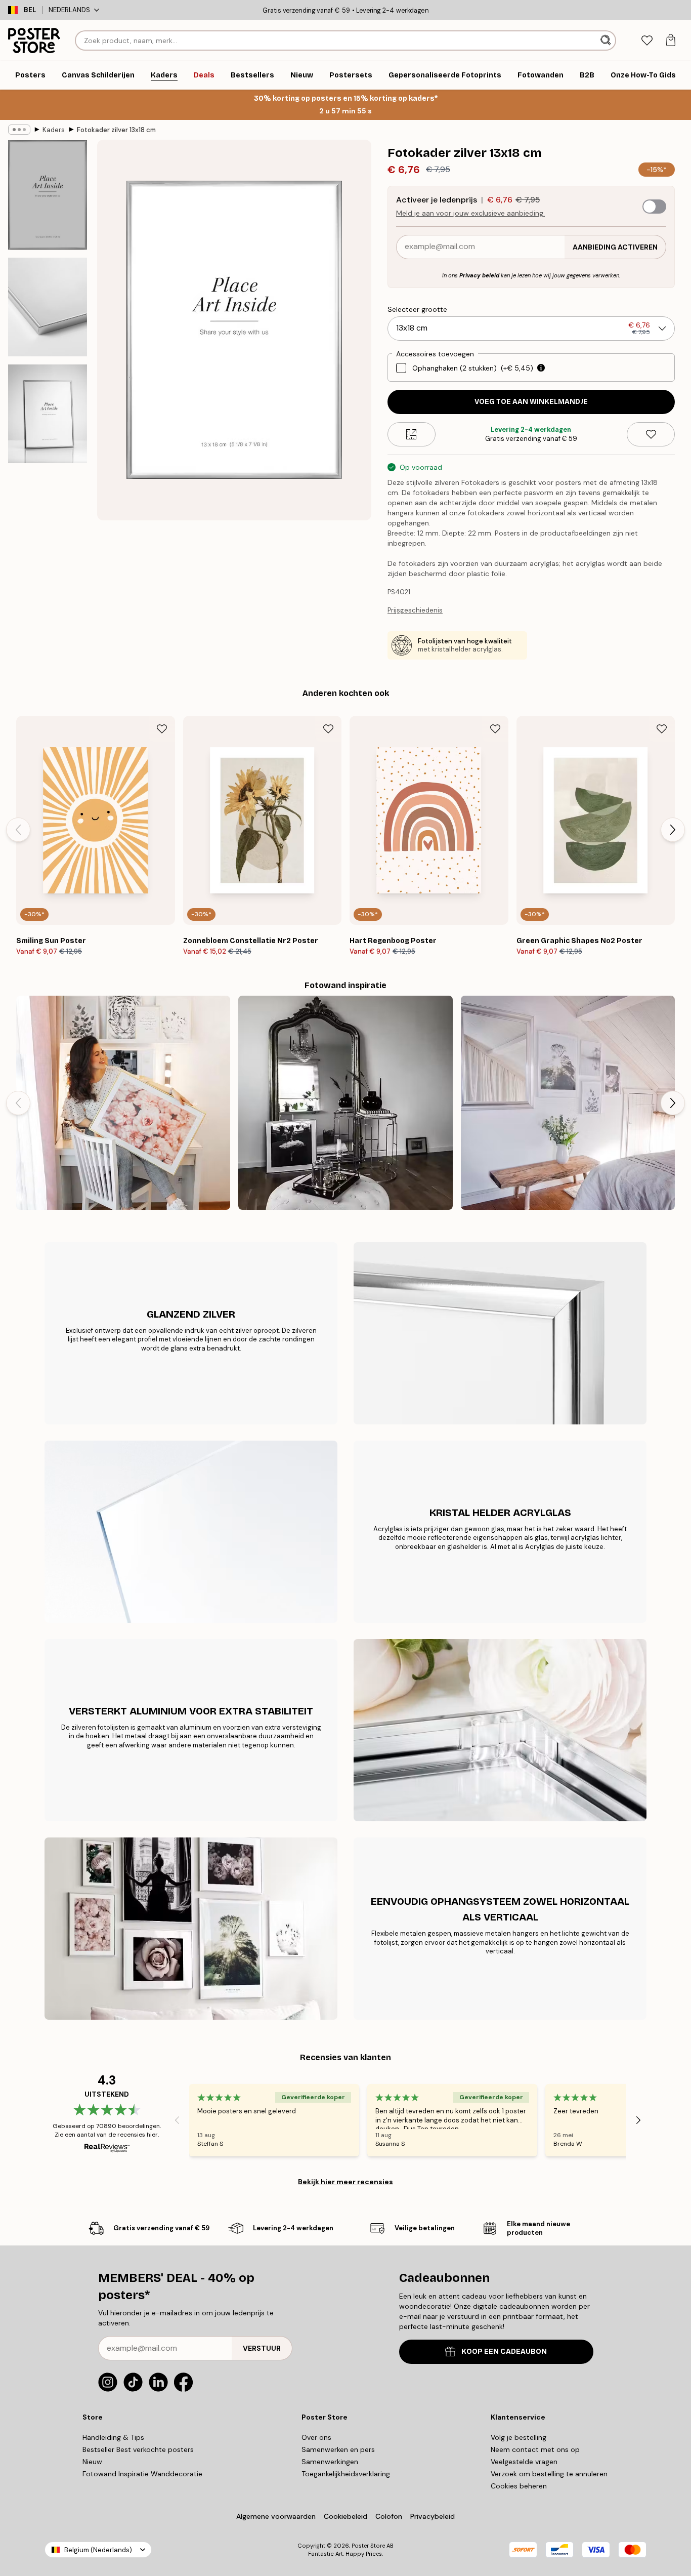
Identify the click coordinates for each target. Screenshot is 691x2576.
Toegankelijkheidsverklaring (346, 2474)
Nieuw (92, 2462)
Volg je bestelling (519, 2437)
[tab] (647, 41)
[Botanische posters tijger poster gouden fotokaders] (123, 1103)
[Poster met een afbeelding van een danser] (345, 1103)
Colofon (389, 2516)
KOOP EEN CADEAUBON (504, 2352)
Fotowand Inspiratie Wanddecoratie (142, 2474)
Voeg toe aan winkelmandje (531, 402)
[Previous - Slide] (18, 830)
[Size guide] (412, 434)
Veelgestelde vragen (524, 2462)
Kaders (54, 130)
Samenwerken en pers (338, 2449)
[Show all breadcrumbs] (19, 130)
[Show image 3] (48, 414)
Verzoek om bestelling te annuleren (549, 2474)
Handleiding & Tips (113, 2437)
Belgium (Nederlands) (98, 2550)
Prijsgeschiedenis (415, 610)
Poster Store (368, 2546)
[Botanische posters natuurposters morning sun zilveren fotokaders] (568, 1103)
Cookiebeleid (345, 2516)
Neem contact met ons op (535, 2449)
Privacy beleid (479, 275)
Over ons (316, 2437)
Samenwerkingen (330, 2462)
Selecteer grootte (417, 309)
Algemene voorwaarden (276, 2516)
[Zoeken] (607, 40)
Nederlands (69, 10)
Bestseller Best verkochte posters (138, 2449)
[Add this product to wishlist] (651, 434)
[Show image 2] (48, 307)
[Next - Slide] (673, 830)
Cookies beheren (519, 2486)
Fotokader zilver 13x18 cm (116, 130)
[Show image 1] (48, 195)
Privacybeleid (433, 2516)
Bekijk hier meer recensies (345, 2182)
